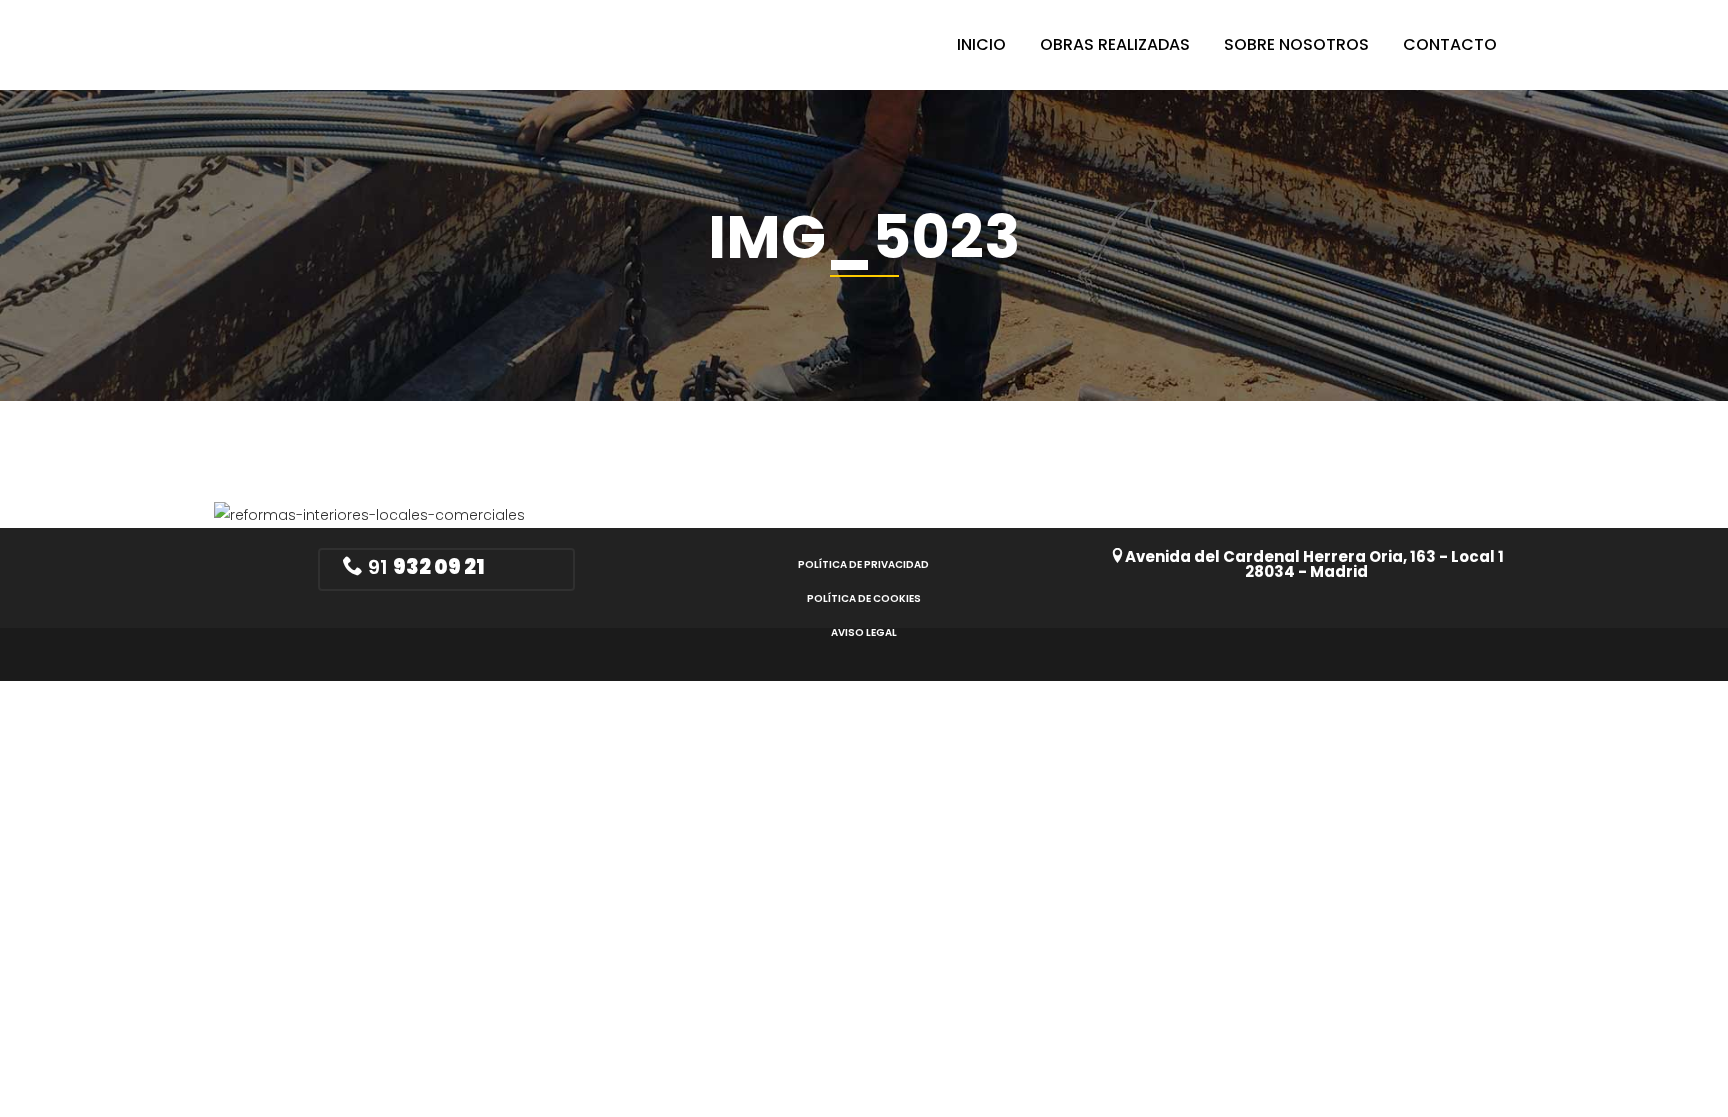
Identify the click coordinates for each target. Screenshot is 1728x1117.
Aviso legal (864, 632)
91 (424, 567)
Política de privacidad (863, 564)
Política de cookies (864, 598)
